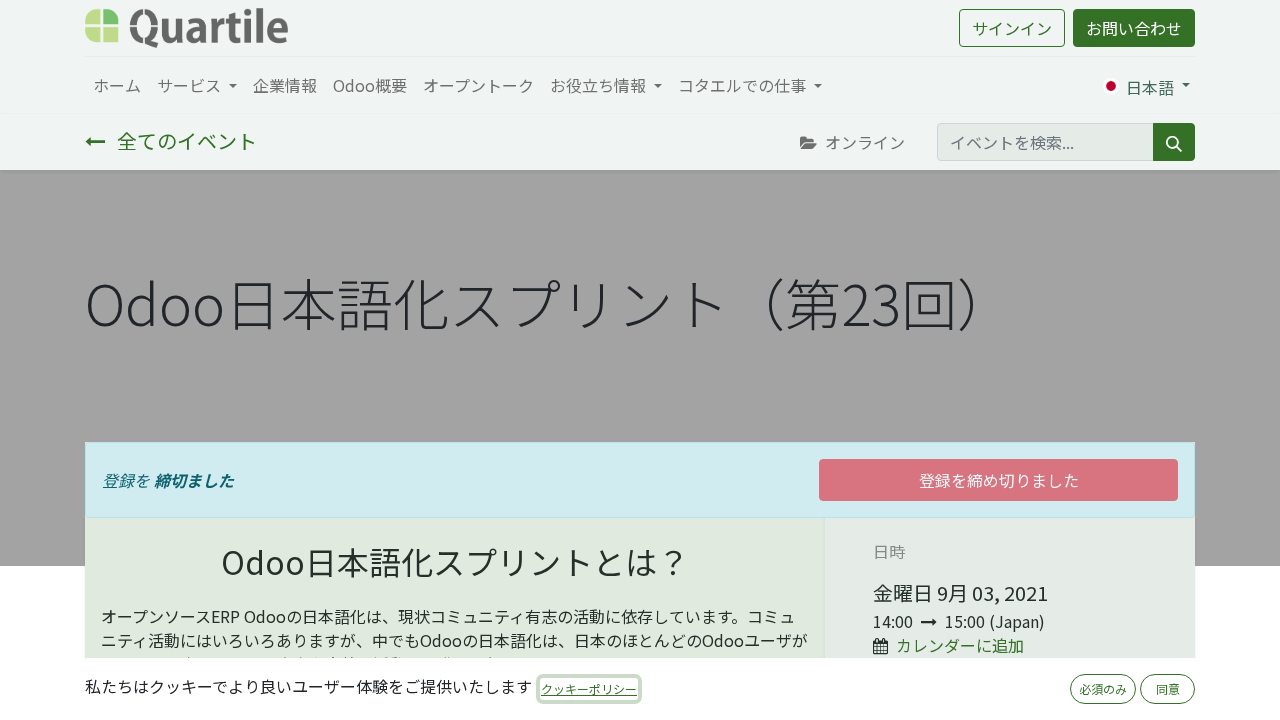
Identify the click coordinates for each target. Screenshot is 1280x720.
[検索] (1174, 142)
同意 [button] (1168, 688)
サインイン (1012, 28)
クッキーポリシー (589, 688)
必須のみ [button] (1103, 688)
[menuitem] (117, 85)
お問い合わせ (1134, 28)
